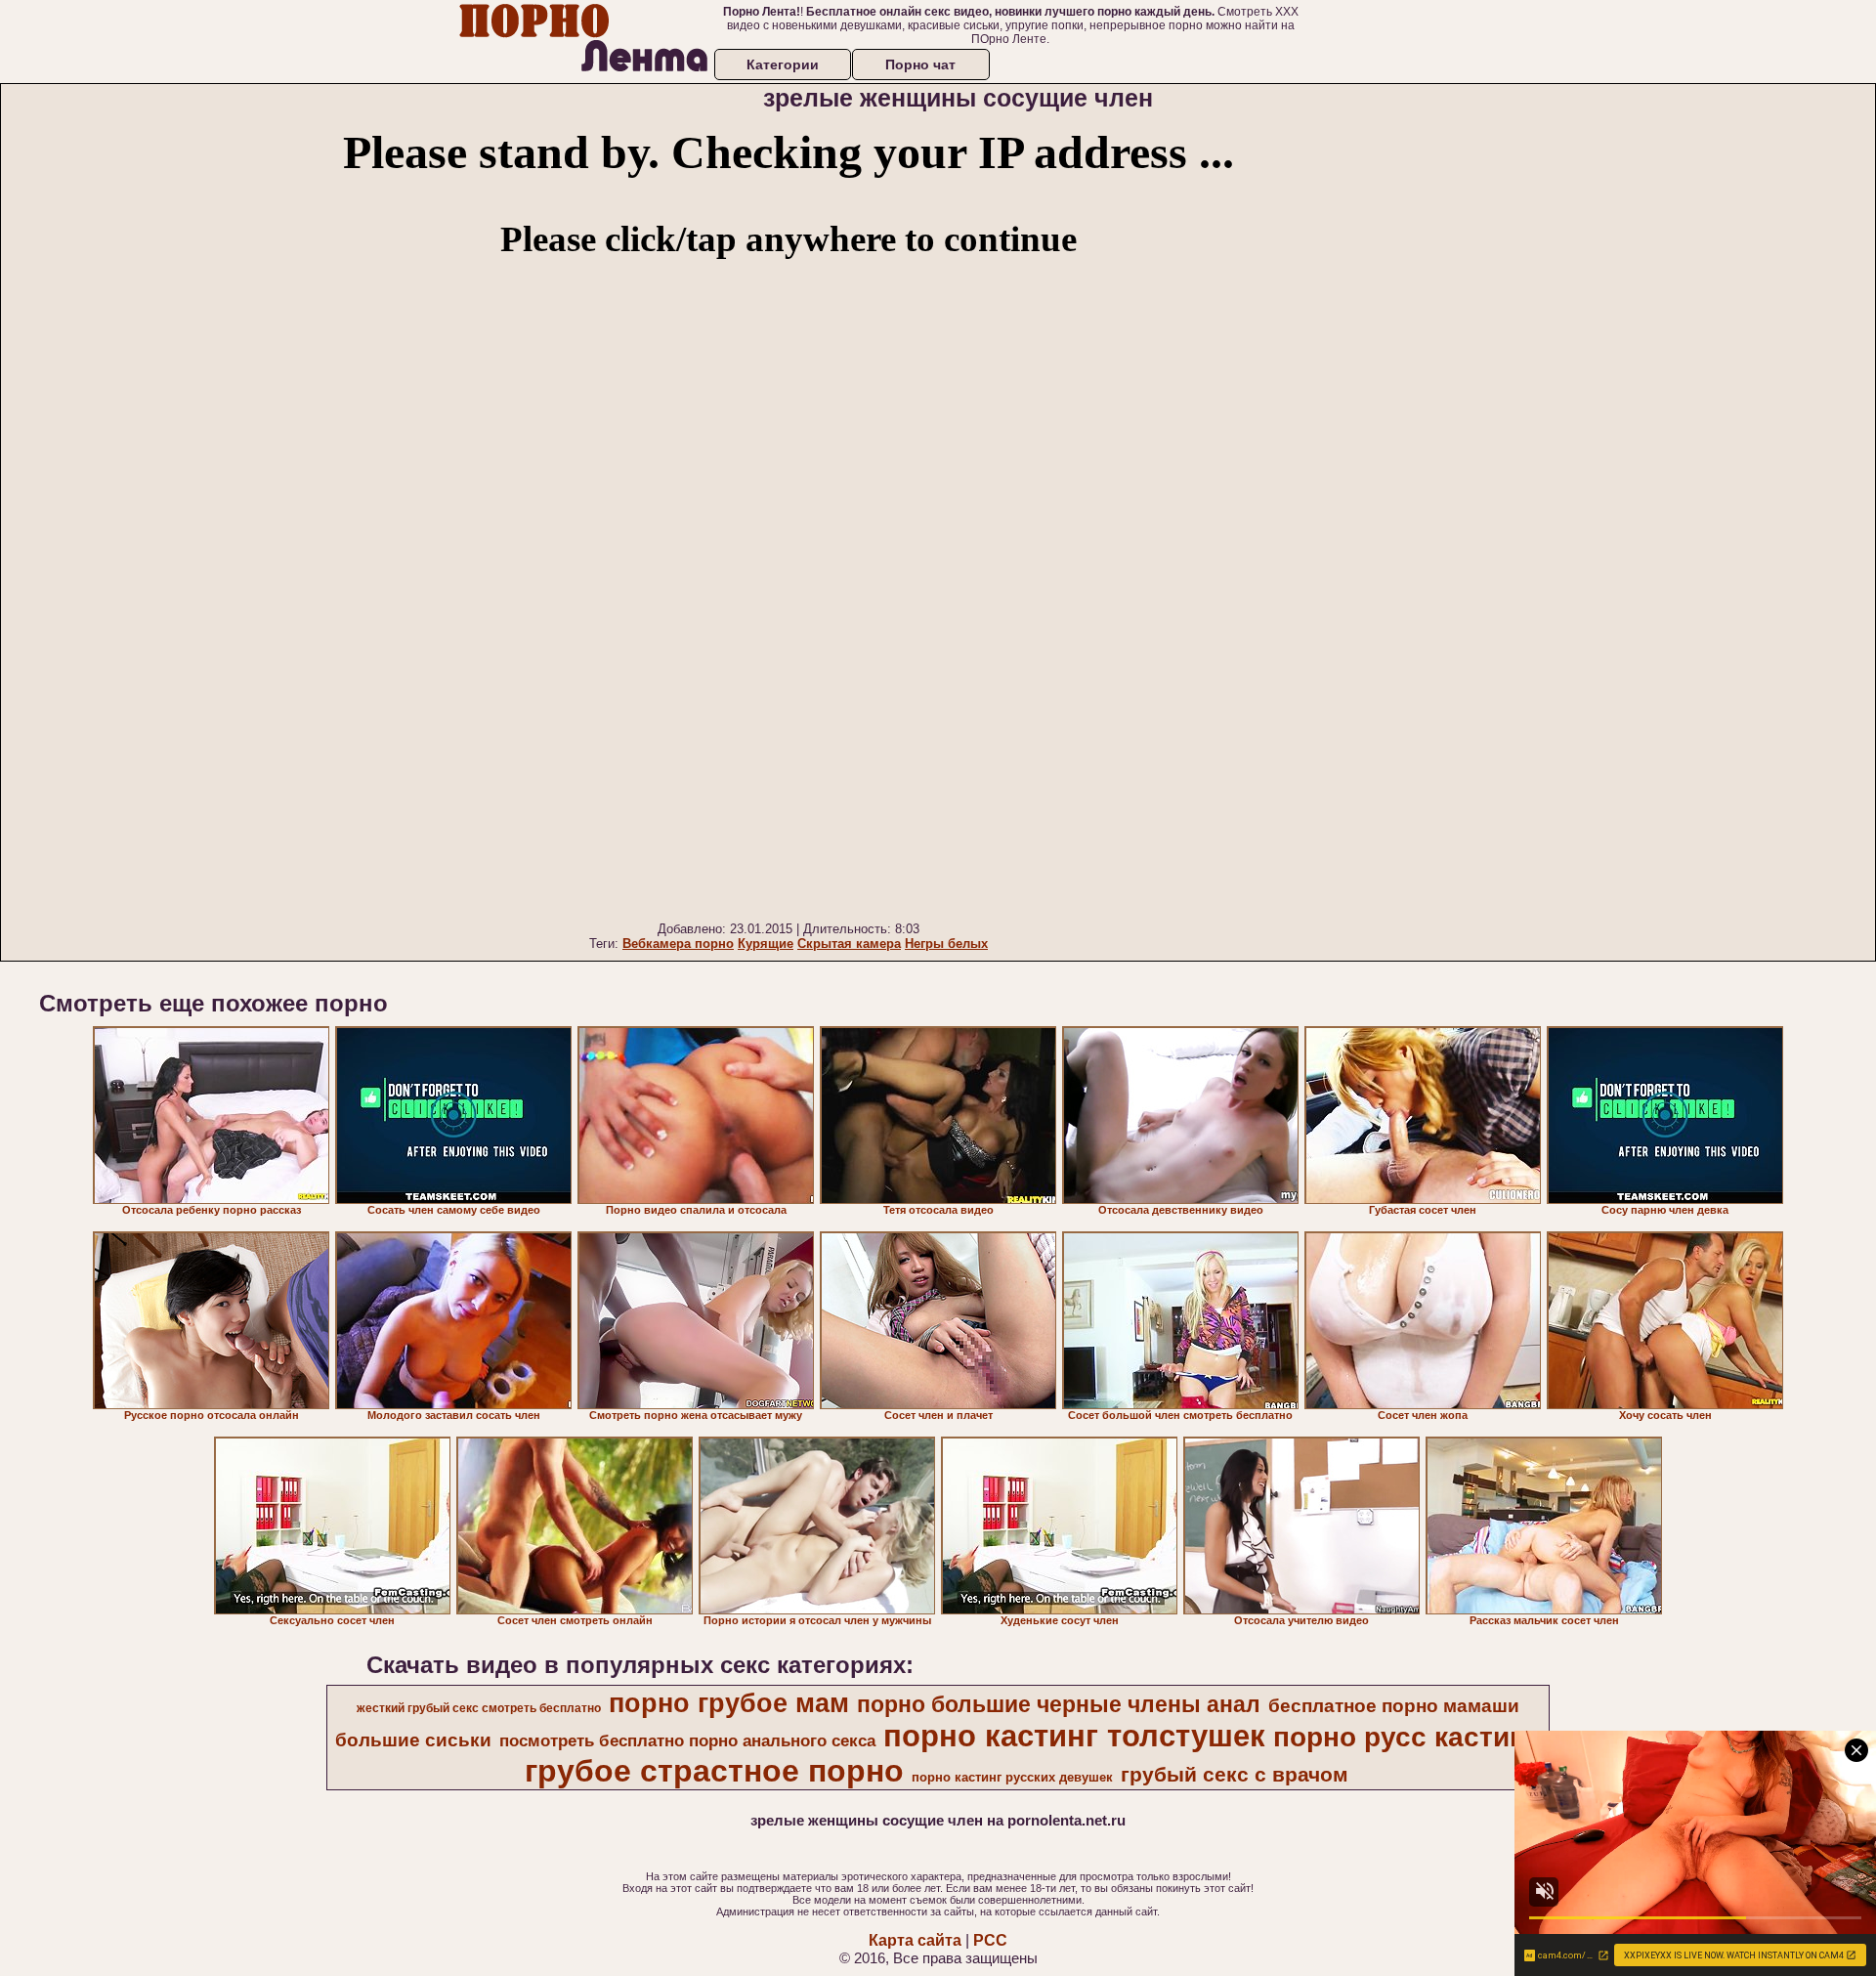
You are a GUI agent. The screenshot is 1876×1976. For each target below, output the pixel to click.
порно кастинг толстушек (1074, 1736)
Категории (783, 64)
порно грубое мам (729, 1703)
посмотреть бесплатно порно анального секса (687, 1740)
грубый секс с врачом (1235, 1775)
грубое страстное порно (714, 1771)
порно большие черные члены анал (1059, 1704)
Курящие (766, 944)
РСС (990, 1940)
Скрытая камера (849, 944)
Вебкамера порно (678, 944)
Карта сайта (915, 1940)
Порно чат (920, 64)
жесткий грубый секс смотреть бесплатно (479, 1708)
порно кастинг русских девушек (1012, 1777)
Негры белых (946, 944)
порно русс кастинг (1406, 1737)
